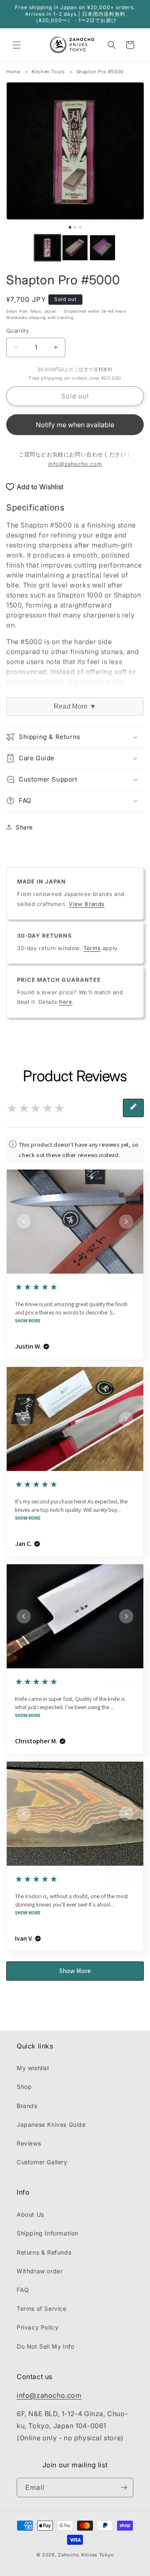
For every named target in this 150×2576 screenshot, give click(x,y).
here (66, 1002)
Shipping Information (47, 2233)
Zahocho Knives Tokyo (86, 2555)
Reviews (29, 2143)
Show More (28, 1321)
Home (13, 72)
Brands (27, 2106)
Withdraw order (40, 2271)
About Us (30, 2214)
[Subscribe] (124, 2488)
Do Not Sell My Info (45, 2346)
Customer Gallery (42, 2162)
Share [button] (24, 827)
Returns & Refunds (44, 2252)
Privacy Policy (37, 2327)
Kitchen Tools (48, 72)
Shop (24, 2087)
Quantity (17, 331)
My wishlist (33, 2068)
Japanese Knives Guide (51, 2124)
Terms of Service (42, 2308)
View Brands (87, 904)
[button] (17, 45)
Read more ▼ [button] (75, 706)
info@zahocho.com (75, 464)
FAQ (23, 2290)
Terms (92, 948)
